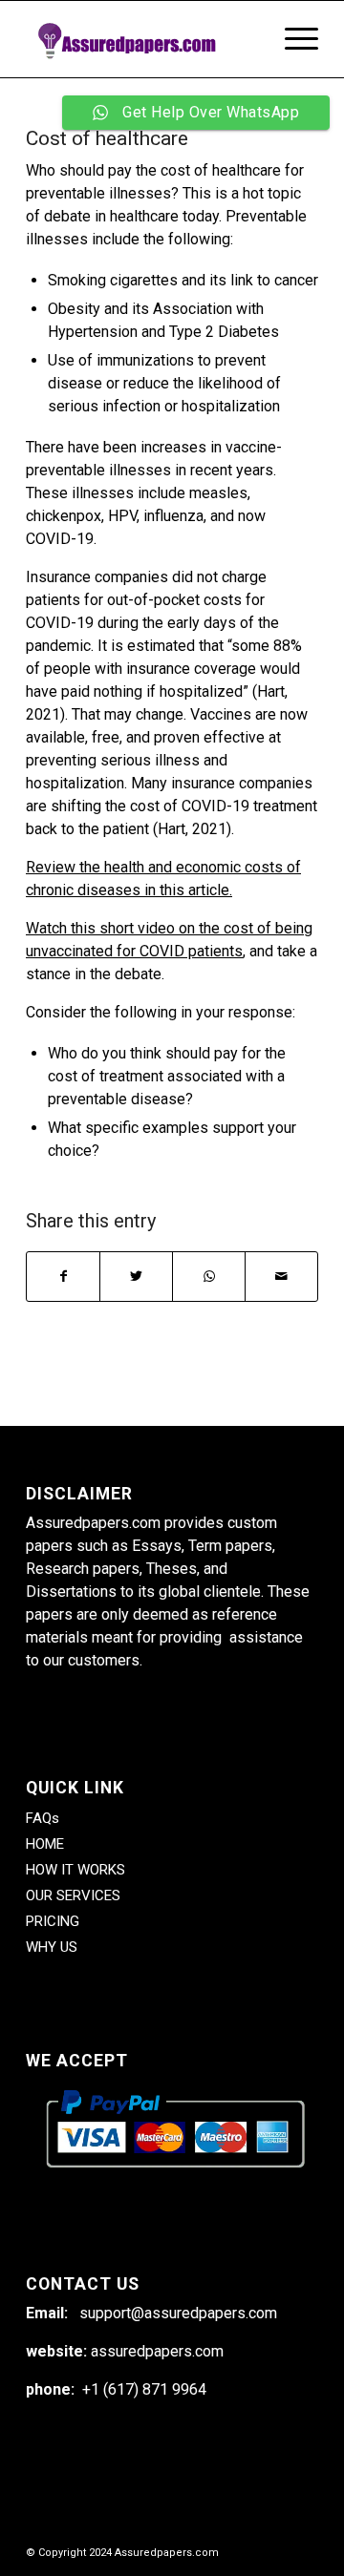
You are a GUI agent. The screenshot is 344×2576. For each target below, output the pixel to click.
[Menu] (292, 39)
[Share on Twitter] (136, 1277)
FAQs (43, 1818)
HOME (45, 1844)
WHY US (52, 1947)
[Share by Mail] (281, 1277)
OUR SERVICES (73, 1895)
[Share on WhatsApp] (209, 1277)
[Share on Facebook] (63, 1277)
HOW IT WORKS (75, 1870)
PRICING (53, 1921)
